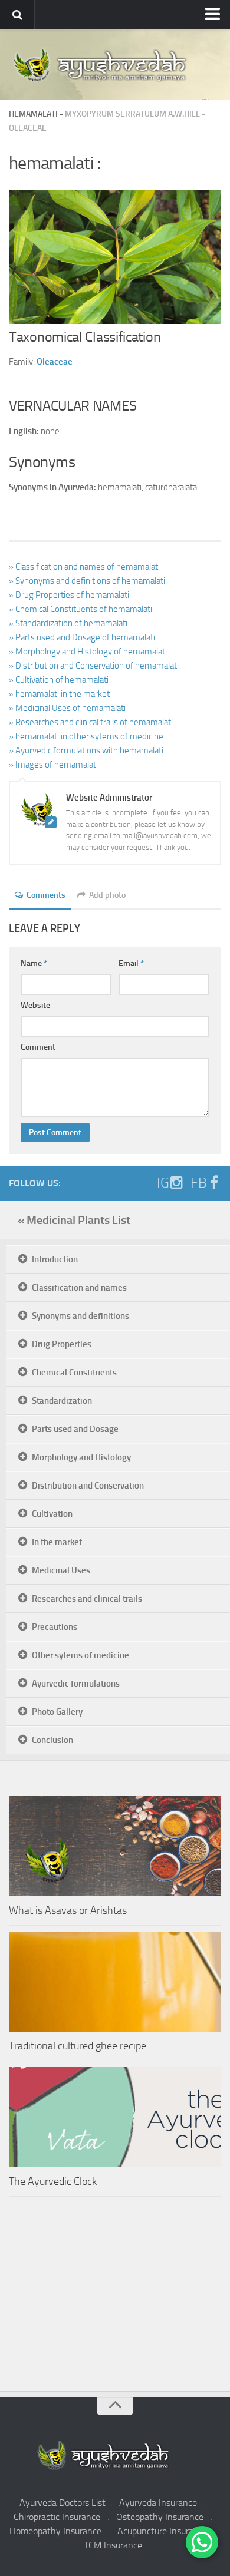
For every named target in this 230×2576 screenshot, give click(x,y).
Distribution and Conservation (88, 1486)
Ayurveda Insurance (158, 2503)
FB (199, 1183)
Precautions (55, 1627)
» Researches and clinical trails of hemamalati (91, 722)
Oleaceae (28, 128)
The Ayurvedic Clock (53, 2181)
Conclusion (52, 1740)
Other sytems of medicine (80, 1655)
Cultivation (52, 1514)
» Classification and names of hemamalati (84, 567)
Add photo (107, 895)
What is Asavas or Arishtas (68, 1910)
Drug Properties (62, 1344)
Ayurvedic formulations (76, 1684)
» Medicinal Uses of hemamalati (67, 708)
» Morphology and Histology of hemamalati (88, 652)
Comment (38, 1047)
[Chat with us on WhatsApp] (202, 2542)
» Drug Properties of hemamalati (69, 595)
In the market (57, 1542)
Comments (46, 895)
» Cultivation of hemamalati (59, 680)
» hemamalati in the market (59, 694)
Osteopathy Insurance (160, 2517)
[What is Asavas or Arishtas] (115, 1846)
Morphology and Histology (81, 1457)
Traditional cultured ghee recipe (78, 2046)
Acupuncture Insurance (162, 2531)
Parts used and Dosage (75, 1429)
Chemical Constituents (74, 1373)
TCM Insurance (113, 2545)
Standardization (62, 1401)
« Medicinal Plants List (74, 1220)
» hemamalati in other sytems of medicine (86, 736)
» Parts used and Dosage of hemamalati (82, 637)
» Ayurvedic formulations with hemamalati (86, 750)
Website (35, 1005)
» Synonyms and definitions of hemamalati (87, 581)
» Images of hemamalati (53, 765)
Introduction (55, 1259)
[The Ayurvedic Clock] (115, 2117)
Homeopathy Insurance (55, 2531)
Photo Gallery (57, 1712)
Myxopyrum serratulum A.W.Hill (132, 114)
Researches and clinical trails (87, 1599)
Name (34, 963)
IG (163, 1183)
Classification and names (79, 1288)
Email (131, 963)
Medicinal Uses (61, 1570)
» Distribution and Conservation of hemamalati (94, 666)
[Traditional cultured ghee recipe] (115, 1982)
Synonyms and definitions (80, 1316)
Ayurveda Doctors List (63, 2503)
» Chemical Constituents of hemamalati (80, 609)
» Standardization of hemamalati (68, 623)
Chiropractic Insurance (57, 2517)
